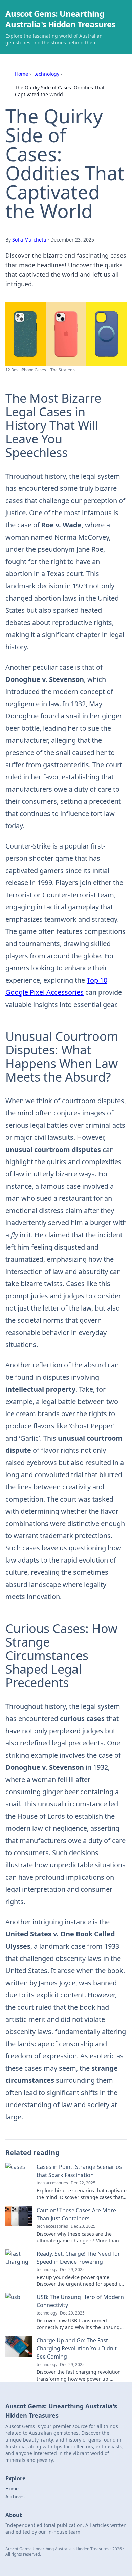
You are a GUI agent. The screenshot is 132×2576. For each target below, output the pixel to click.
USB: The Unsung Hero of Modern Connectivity (80, 2301)
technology (47, 74)
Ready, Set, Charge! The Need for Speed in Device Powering (78, 2258)
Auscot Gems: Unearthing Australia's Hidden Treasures (60, 19)
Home (21, 74)
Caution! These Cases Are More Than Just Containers (76, 2214)
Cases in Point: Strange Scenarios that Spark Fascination (79, 2171)
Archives (15, 2497)
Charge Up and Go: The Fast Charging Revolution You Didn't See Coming (77, 2348)
